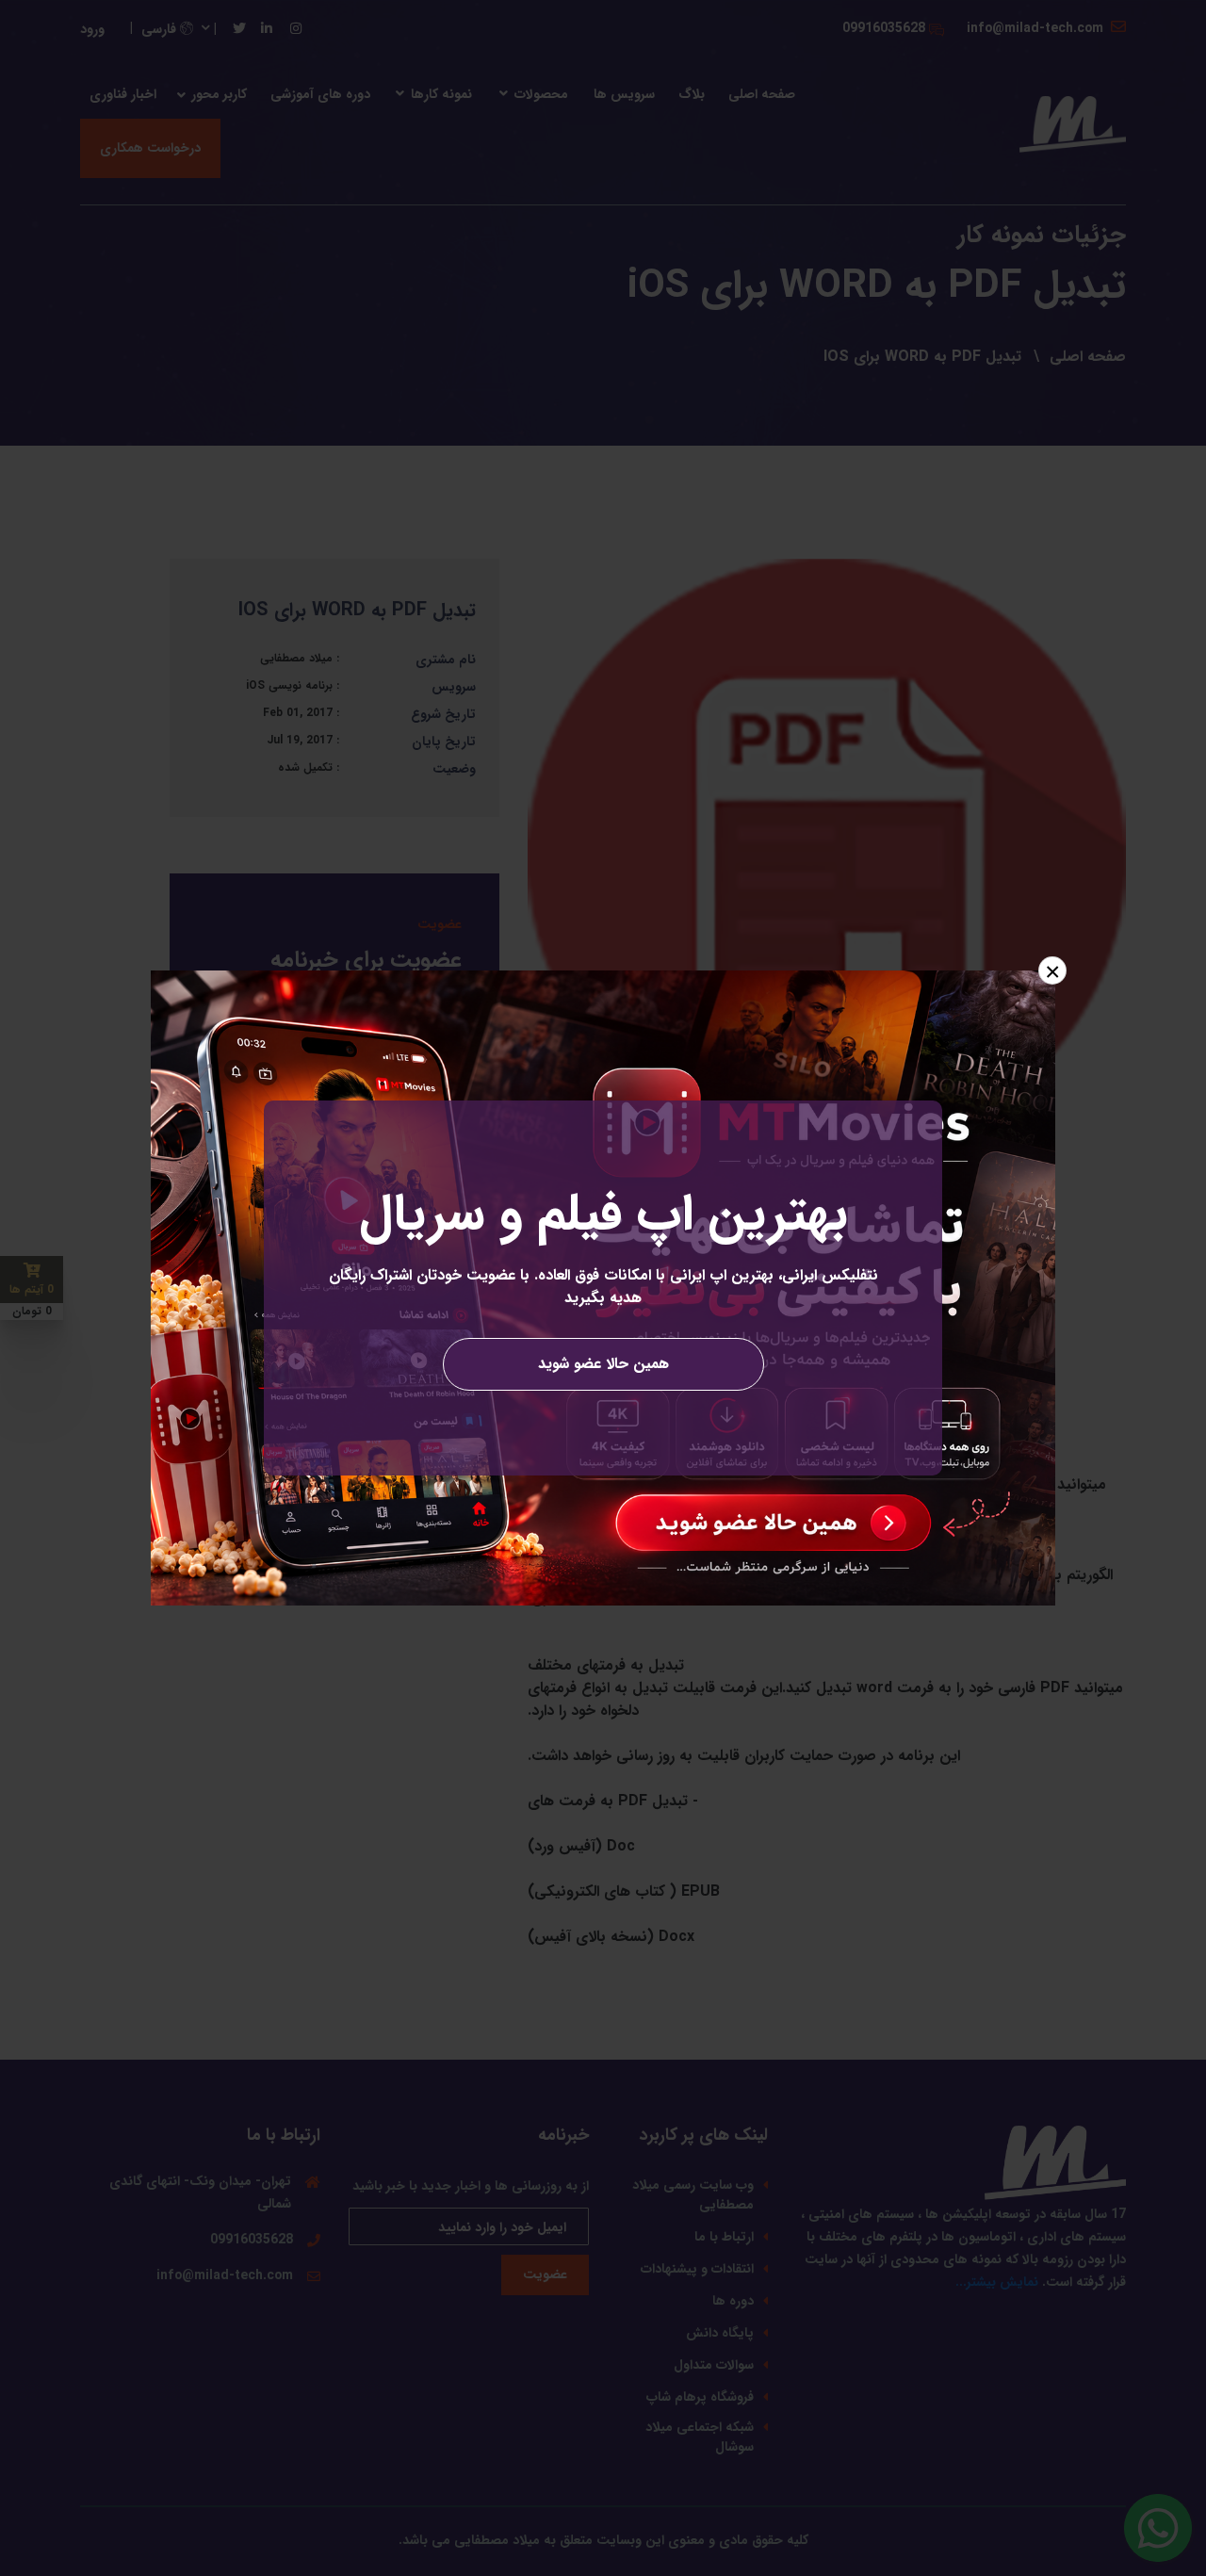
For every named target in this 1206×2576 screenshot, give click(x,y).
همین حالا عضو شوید (603, 1364)
